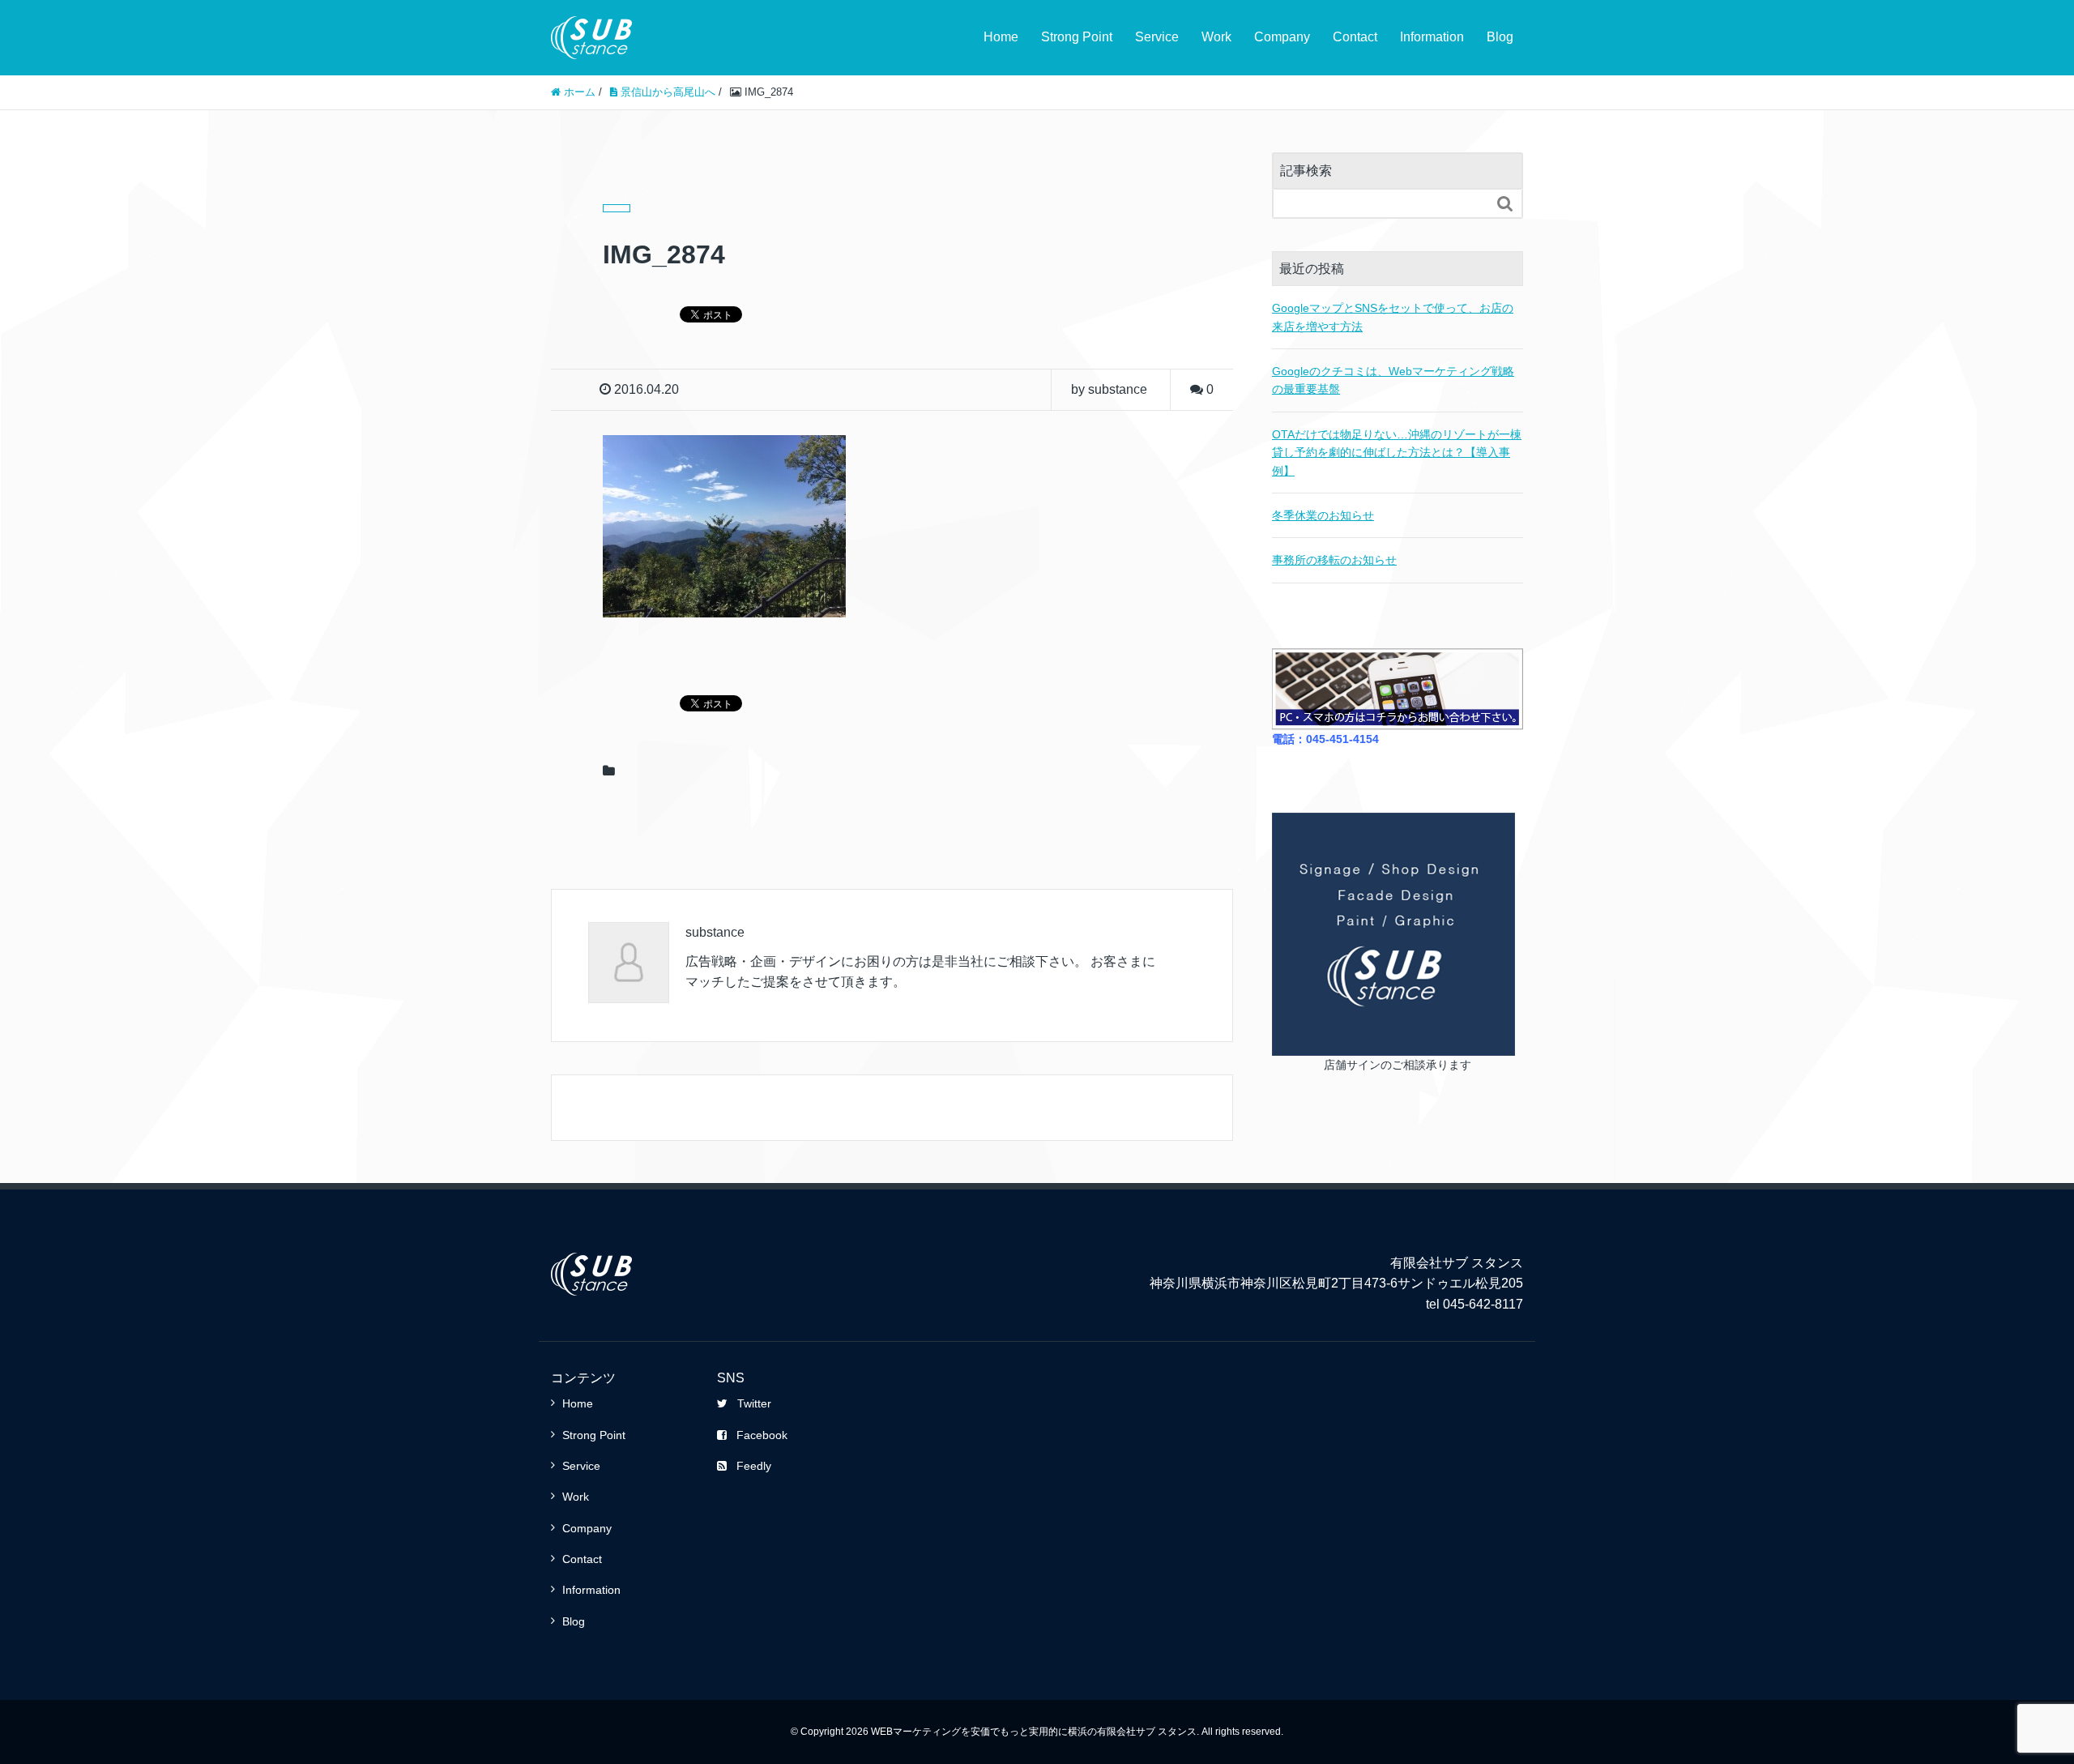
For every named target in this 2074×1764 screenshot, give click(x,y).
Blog (1500, 37)
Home (1001, 37)
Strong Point (1077, 37)
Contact (1355, 37)
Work (1216, 37)
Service (1157, 37)
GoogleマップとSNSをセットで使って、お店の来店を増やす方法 (1393, 317)
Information (1432, 37)
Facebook (762, 1435)
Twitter (754, 1403)
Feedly (754, 1466)
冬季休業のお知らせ (1323, 515)
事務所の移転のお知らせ (1334, 560)
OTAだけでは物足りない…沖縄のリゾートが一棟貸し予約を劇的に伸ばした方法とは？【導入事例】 (1397, 453)
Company (1282, 37)
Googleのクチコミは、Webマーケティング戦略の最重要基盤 (1393, 380)
